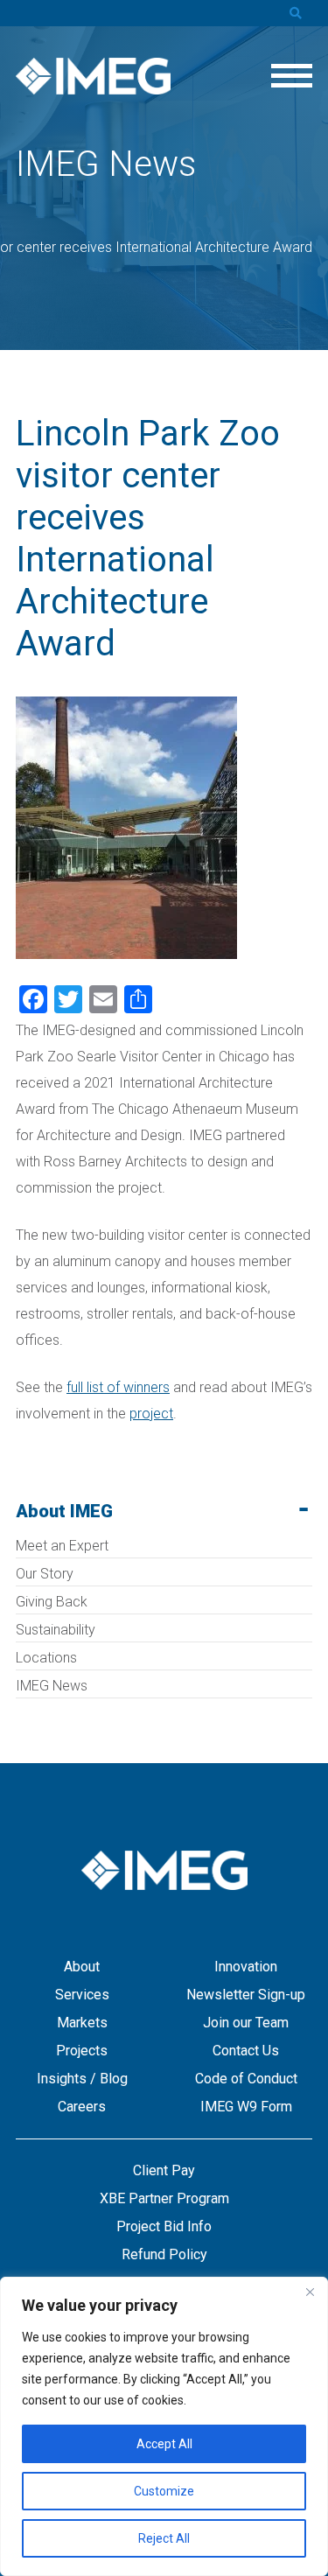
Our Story (45, 1574)
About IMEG (64, 1511)
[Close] (310, 2292)
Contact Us (246, 2051)
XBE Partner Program (164, 2198)
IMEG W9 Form (246, 2107)
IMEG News (52, 1686)
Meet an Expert (62, 1546)
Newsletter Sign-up (246, 1995)
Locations (46, 1658)
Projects (82, 2051)
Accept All (164, 2444)
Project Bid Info (164, 2226)
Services (82, 1995)
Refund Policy (164, 2254)
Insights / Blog (82, 2079)
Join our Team (246, 2023)
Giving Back (52, 1602)
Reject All (164, 2538)
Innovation (246, 1967)
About (82, 1967)
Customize (164, 2491)
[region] (164, 2426)
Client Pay (164, 2170)
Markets (82, 2023)
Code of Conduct (246, 2079)
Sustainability (56, 1630)
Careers (82, 2107)
